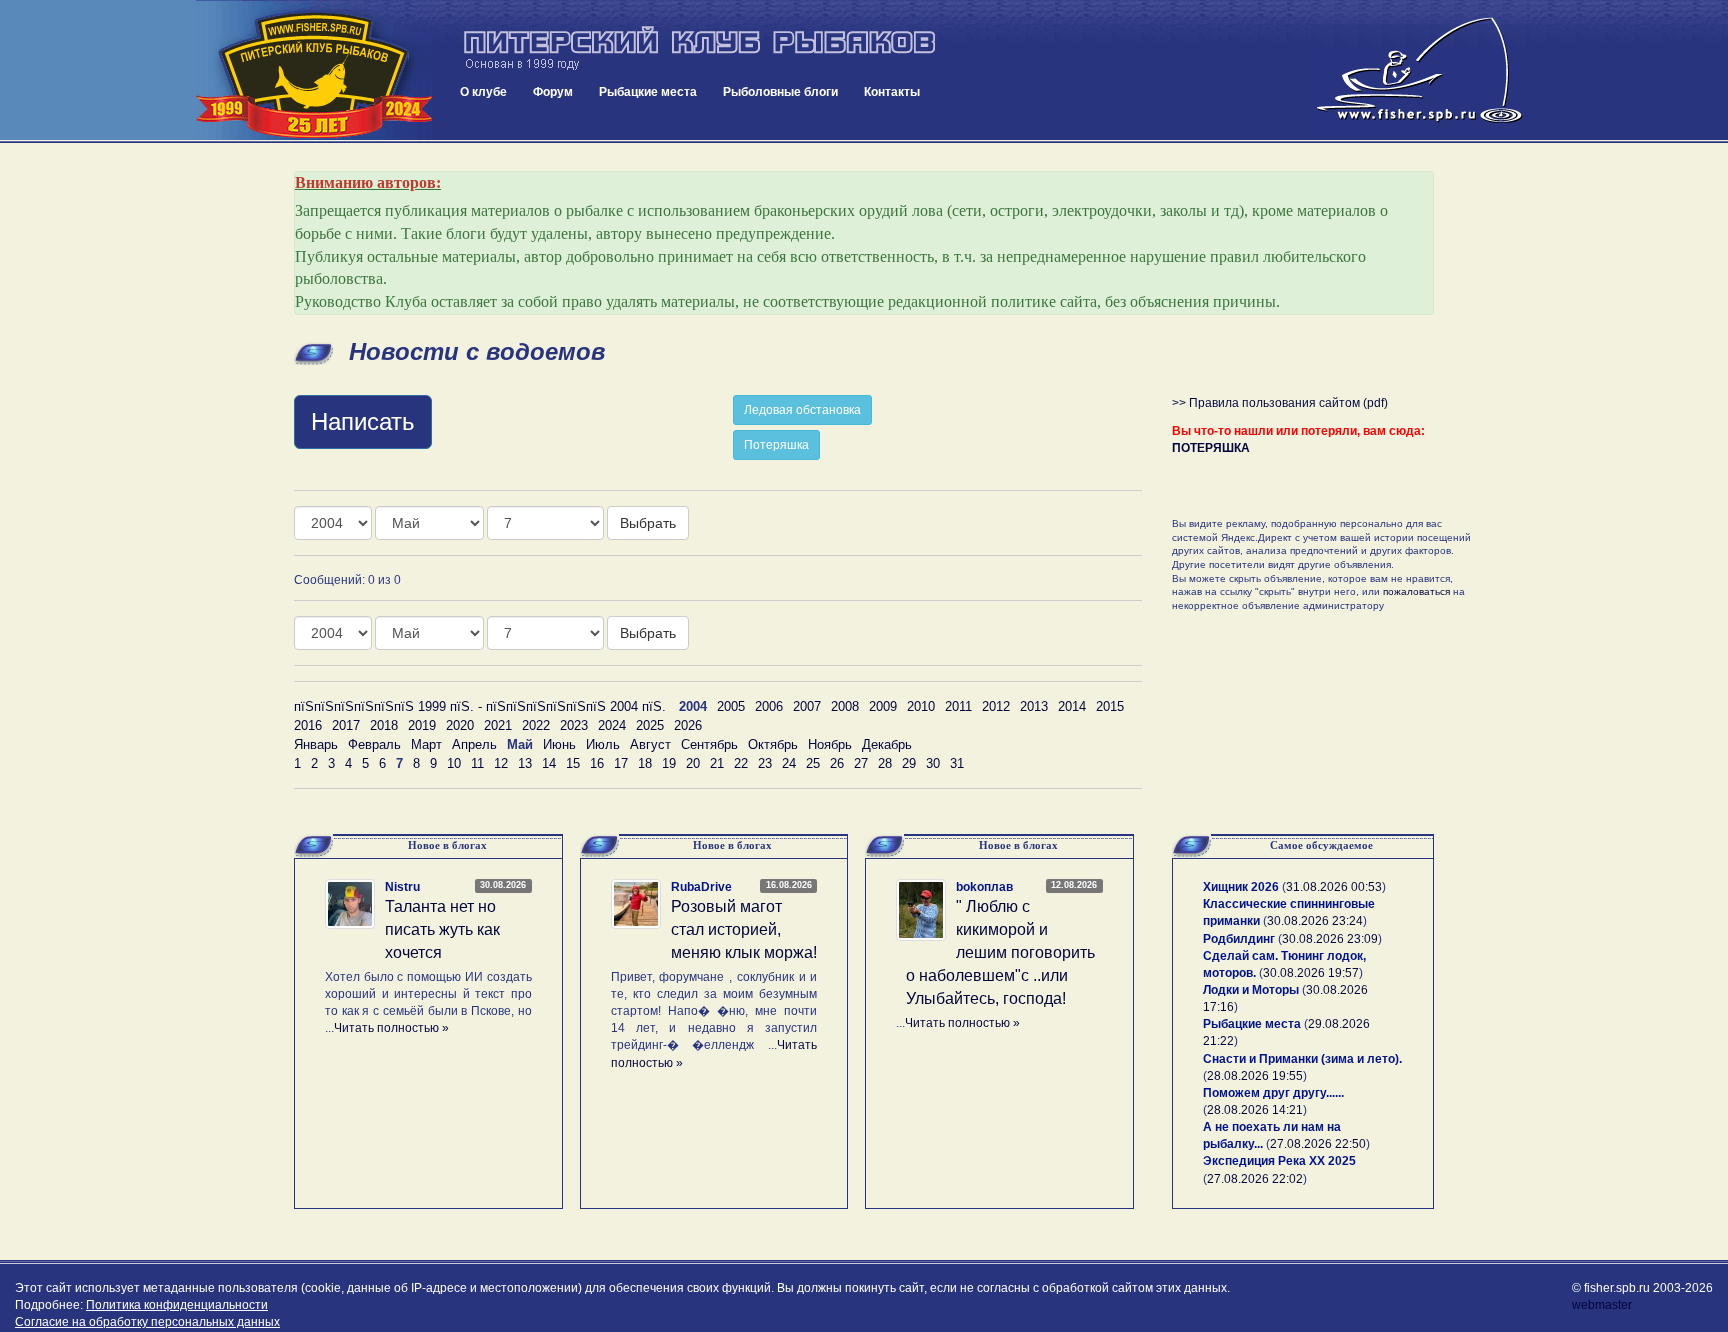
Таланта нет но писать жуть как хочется (442, 929)
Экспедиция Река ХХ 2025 (1279, 1161)
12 (501, 763)
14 (549, 763)
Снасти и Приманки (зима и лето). (1302, 1059)
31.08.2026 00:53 (1334, 887)
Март (426, 744)
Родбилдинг (1239, 939)
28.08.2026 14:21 (1255, 1110)
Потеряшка (776, 445)
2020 (460, 725)
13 (525, 763)
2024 (612, 725)
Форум (553, 92)
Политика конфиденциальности (177, 1305)
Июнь (559, 744)
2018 (384, 725)
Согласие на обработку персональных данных (147, 1322)
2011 (958, 706)
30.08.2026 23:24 (1315, 921)
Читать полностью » (391, 1028)
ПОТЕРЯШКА (1211, 448)
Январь (316, 744)
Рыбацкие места (648, 92)
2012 (996, 706)
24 (789, 763)
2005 (731, 706)
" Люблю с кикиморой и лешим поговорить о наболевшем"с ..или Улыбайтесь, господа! (1000, 952)
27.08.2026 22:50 (1318, 1144)
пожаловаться (1416, 591)
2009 (883, 706)
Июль (603, 744)
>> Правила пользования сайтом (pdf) (1280, 403)
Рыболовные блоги (780, 92)
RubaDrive (701, 887)
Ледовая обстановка (802, 410)
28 (885, 763)
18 (645, 763)
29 (909, 763)
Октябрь (773, 744)
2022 (536, 725)
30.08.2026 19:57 (1311, 973)
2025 (650, 725)
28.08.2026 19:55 (1255, 1076)
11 (477, 763)
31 (957, 763)
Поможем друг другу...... (1273, 1093)
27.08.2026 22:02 (1255, 1179)
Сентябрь (709, 744)
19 (669, 763)
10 (454, 763)
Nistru (402, 887)
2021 (498, 725)
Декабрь (887, 744)
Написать (363, 421)
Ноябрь (830, 744)
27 (861, 763)
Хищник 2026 (1241, 887)
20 (693, 763)
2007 (807, 706)
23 (765, 763)
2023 (574, 725)
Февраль (374, 744)
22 (741, 763)
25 (813, 763)
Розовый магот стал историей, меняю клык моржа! (744, 929)
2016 (308, 725)
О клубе (483, 92)
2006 (769, 706)
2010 (921, 706)
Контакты (892, 92)
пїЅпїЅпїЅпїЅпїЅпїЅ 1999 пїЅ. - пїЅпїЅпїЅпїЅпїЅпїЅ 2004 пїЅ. (480, 706)
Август (650, 744)
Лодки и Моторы (1251, 990)
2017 (346, 725)
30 (933, 763)
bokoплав (984, 887)
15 (573, 763)
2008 (845, 706)
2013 (1034, 706)
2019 (422, 725)
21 (717, 763)
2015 (1110, 706)
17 (621, 763)
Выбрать (648, 523)
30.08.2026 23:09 (1330, 939)
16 (597, 763)
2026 (688, 725)
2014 (1072, 706)
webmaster (1602, 1305)
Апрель (474, 744)
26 (837, 763)
